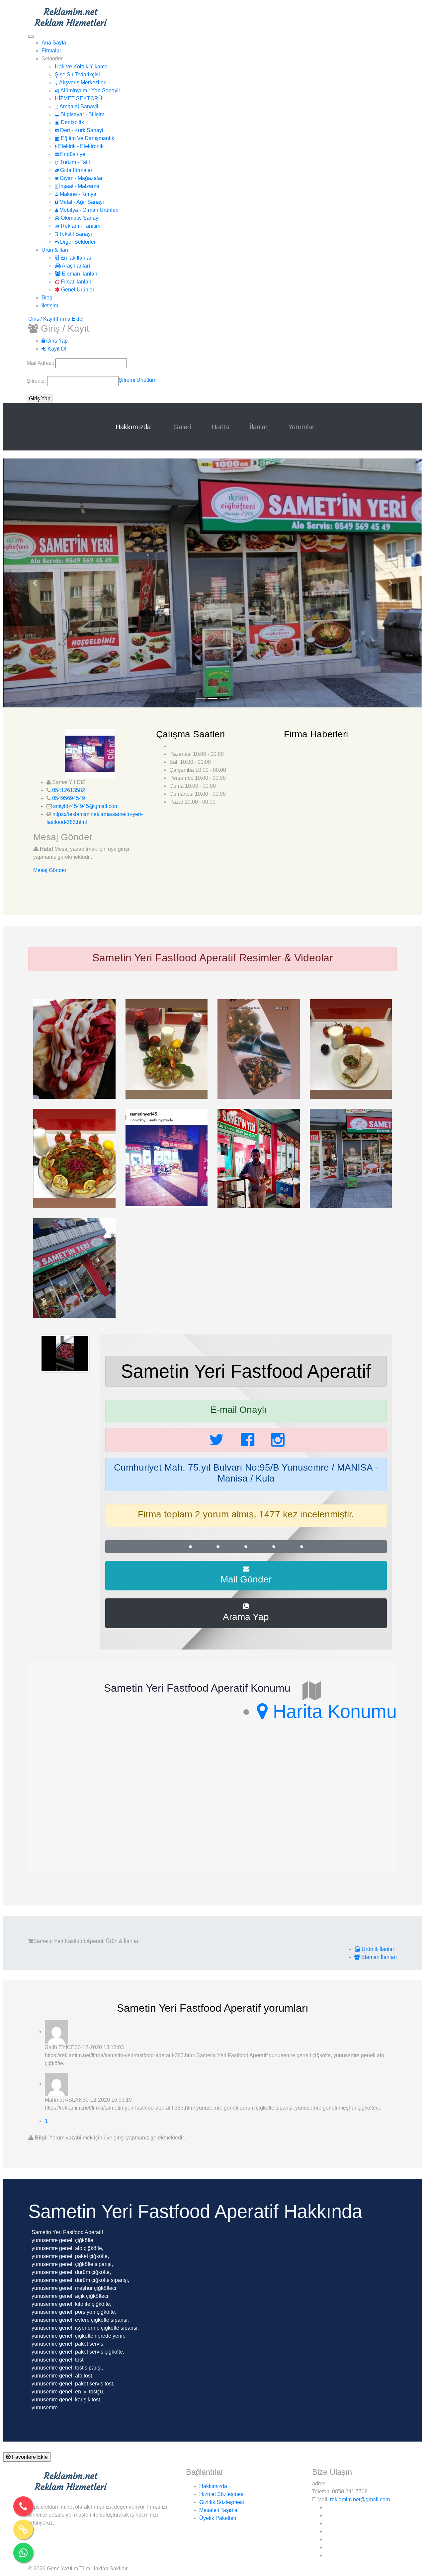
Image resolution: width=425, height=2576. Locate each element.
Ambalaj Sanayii (78, 106)
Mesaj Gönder (50, 870)
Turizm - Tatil (74, 162)
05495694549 (69, 798)
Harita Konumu (332, 1711)
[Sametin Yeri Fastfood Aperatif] (74, 1048)
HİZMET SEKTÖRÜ (79, 98)
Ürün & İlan (55, 250)
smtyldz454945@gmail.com (86, 806)
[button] (35, 583)
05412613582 (69, 790)
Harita (220, 427)
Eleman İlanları (79, 274)
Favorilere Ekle (29, 2457)
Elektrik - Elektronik (80, 146)
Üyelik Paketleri (218, 2518)
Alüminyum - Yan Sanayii (89, 90)
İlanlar (259, 427)
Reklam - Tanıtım (80, 226)
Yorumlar (301, 427)
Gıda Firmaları (76, 170)
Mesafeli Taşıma (218, 2510)
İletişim (50, 306)
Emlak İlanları (76, 258)
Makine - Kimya (77, 194)
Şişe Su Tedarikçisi (77, 75)
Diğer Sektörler (77, 242)
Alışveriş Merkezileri (82, 82)
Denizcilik (72, 122)
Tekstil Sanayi (75, 234)
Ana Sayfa (54, 43)
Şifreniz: (37, 381)
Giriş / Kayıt (42, 319)
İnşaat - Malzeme (79, 186)
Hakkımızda (134, 427)
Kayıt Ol (56, 349)
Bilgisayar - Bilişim (82, 114)
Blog (47, 298)
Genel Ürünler (77, 290)
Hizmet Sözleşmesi (222, 2494)
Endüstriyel (73, 154)
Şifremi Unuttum (137, 380)
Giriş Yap (56, 341)
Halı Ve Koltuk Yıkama (81, 67)
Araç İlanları (75, 266)
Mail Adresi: (41, 363)
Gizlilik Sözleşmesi (222, 2502)
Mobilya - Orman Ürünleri (88, 210)
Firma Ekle (70, 319)
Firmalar (51, 51)
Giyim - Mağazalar (81, 178)
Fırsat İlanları (75, 282)
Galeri (182, 427)
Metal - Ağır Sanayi (81, 202)
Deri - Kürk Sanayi (81, 130)
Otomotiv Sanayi (80, 218)
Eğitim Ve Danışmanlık (87, 138)
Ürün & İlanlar (377, 1949)
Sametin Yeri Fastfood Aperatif (246, 1371)
